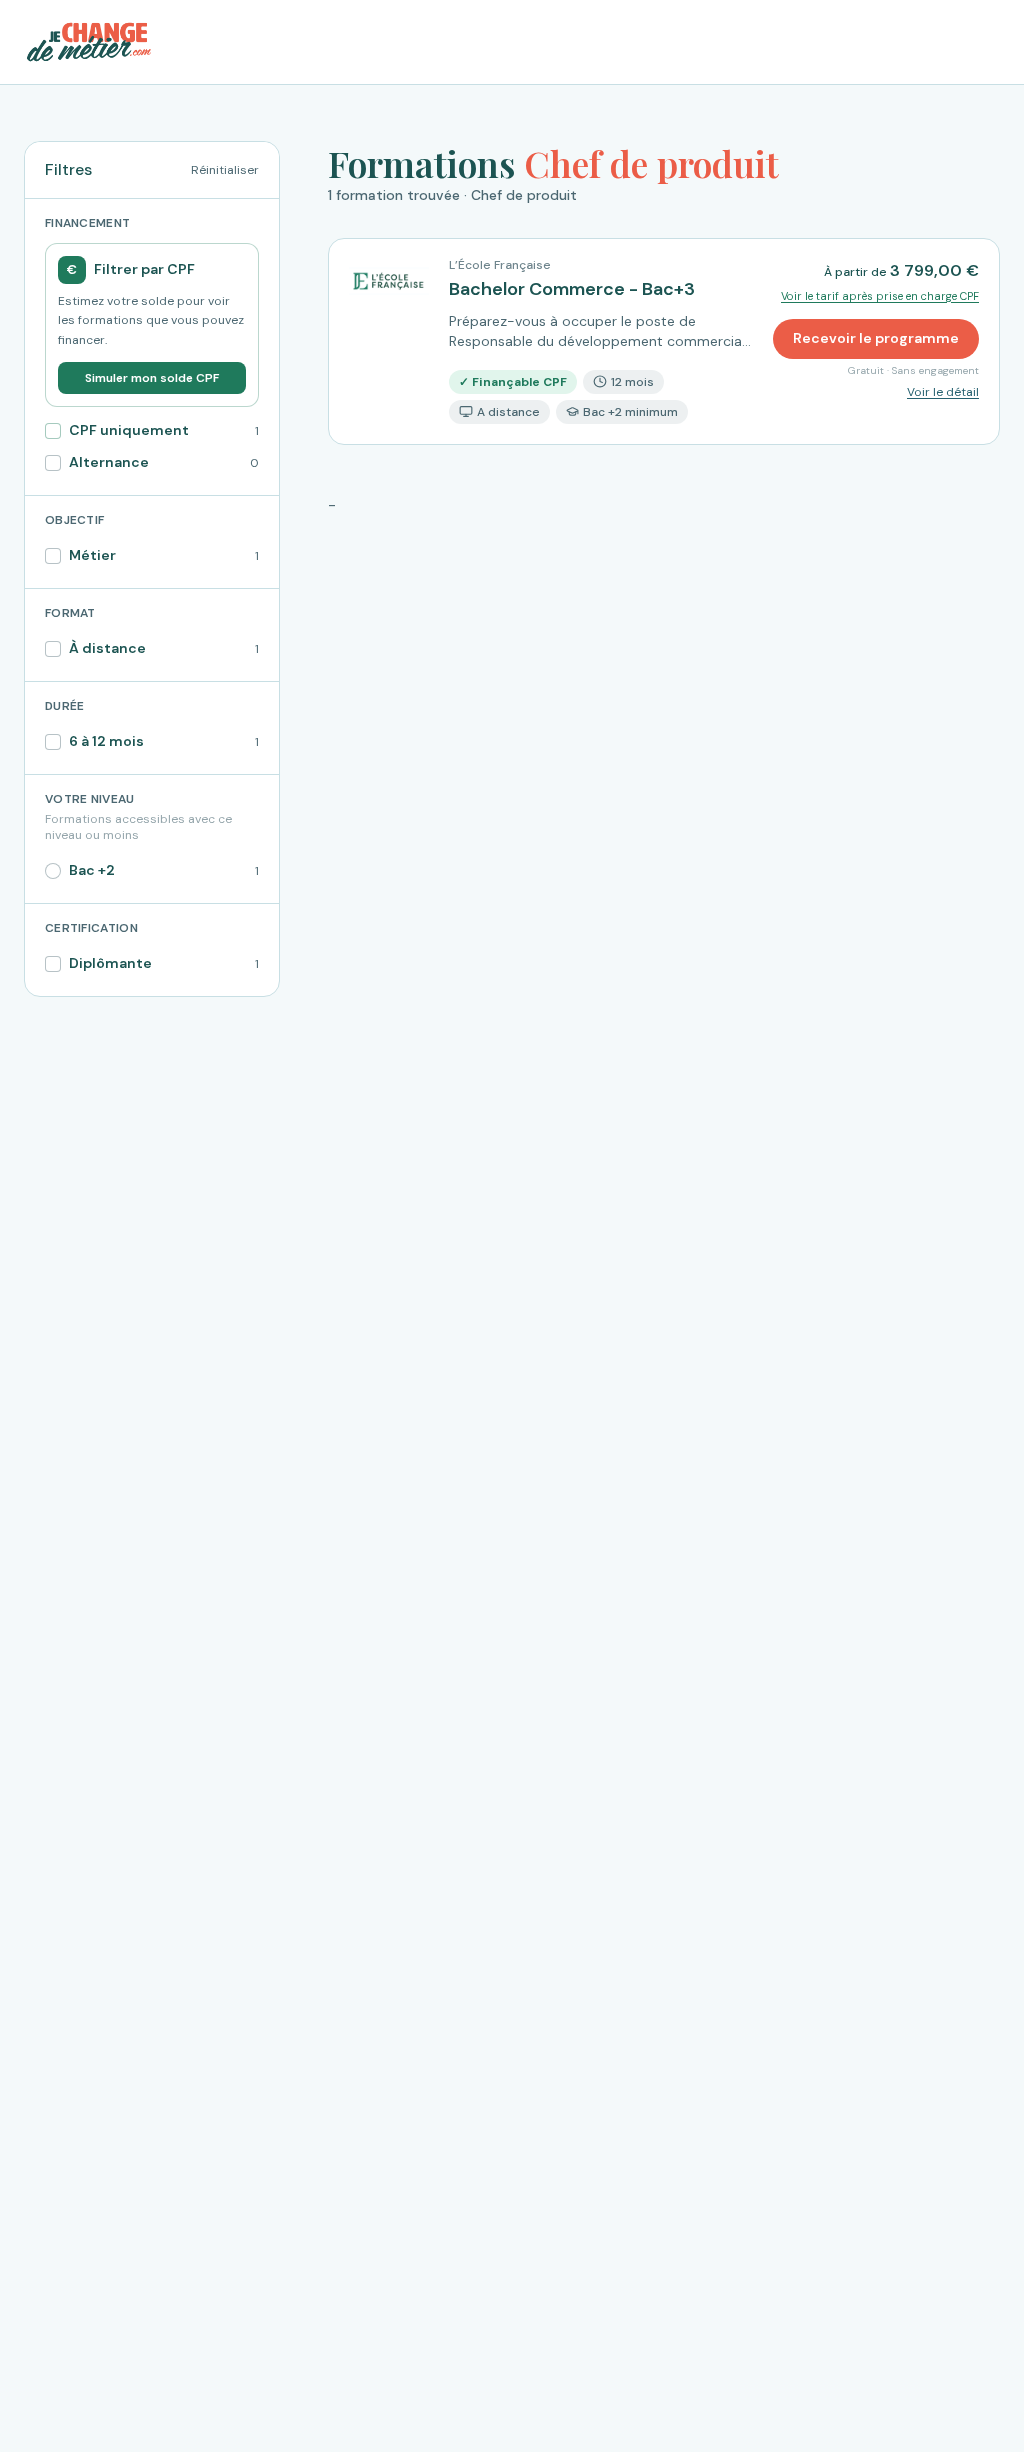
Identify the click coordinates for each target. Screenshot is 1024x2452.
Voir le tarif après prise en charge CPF (880, 296)
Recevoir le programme (876, 338)
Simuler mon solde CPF (152, 378)
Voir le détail (943, 392)
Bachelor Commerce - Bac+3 (572, 289)
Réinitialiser (225, 170)
